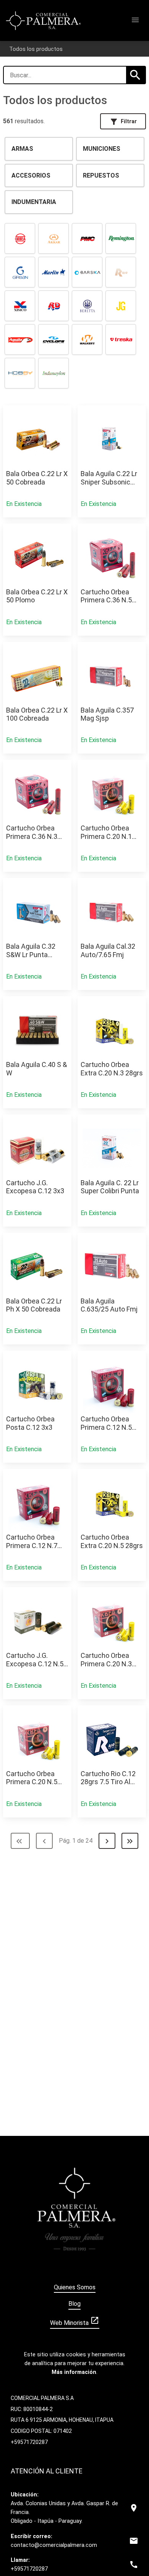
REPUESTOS (101, 175)
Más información (74, 2372)
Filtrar (123, 122)
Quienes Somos (75, 2287)
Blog (74, 2304)
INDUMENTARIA (34, 202)
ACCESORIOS (31, 175)
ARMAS (22, 149)
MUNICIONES (102, 149)
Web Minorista (75, 2321)
